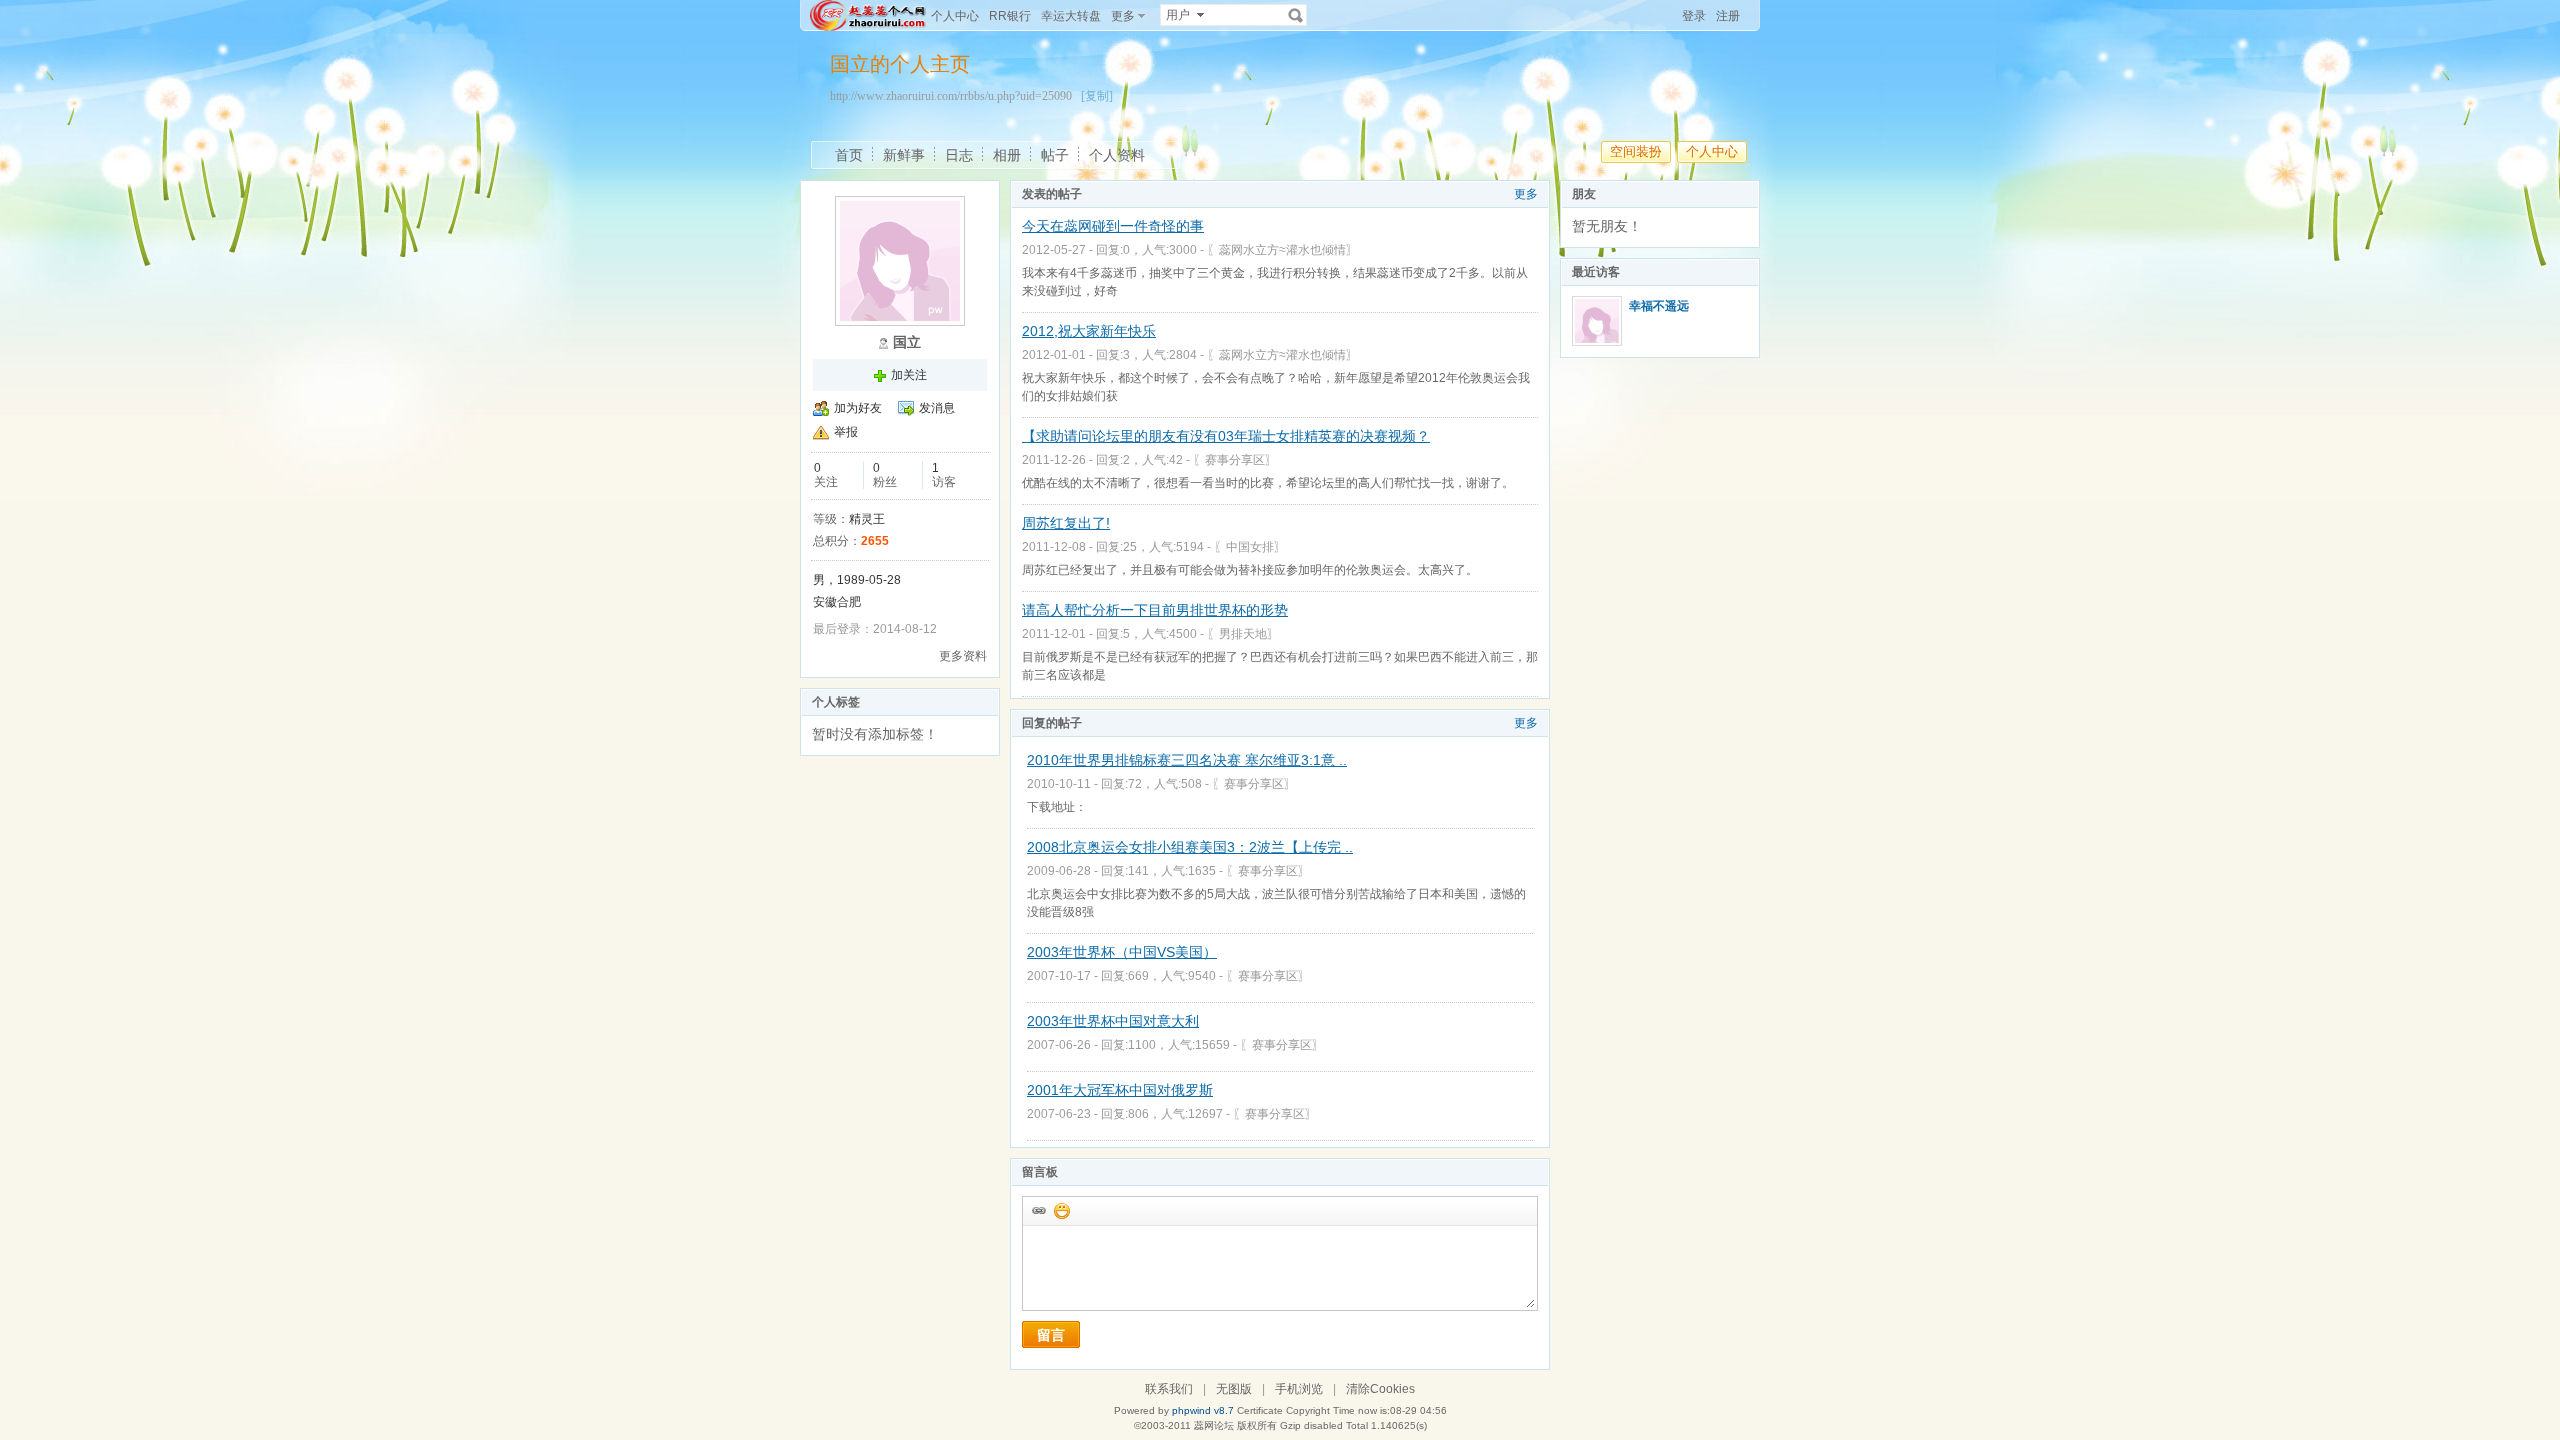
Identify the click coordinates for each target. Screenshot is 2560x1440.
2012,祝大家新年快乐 (1089, 331)
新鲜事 (904, 155)
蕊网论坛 (1214, 1425)
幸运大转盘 (1071, 16)
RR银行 (1010, 16)
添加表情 (1061, 1210)
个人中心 (955, 16)
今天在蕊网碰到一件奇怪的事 (1113, 226)
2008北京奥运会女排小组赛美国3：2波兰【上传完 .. (1190, 847)
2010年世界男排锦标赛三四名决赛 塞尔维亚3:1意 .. (1187, 760)
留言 (1051, 1335)
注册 (1728, 16)
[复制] (1097, 96)
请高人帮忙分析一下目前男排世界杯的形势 (1155, 610)
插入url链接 (1038, 1210)
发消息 (937, 408)
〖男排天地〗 (1243, 634)
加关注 (909, 375)
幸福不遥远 (1659, 306)
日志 (959, 155)
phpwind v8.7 (1203, 1410)
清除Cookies (1380, 1389)
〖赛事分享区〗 (1235, 460)
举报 (846, 432)
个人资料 (1117, 155)
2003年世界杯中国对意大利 (1113, 1021)
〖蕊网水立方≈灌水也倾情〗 (1282, 250)
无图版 (1234, 1389)
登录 (1694, 16)
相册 (1007, 155)
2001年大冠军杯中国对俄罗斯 (1120, 1090)
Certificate (1260, 1410)
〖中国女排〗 (1250, 547)
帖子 (1055, 155)
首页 (849, 155)
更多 (1526, 194)
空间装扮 (1636, 151)
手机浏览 (1299, 1389)
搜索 (1296, 15)
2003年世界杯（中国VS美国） (1122, 952)
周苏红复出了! (1066, 523)
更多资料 (963, 656)
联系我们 (1169, 1389)
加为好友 (858, 408)
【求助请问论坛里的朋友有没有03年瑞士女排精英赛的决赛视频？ (1226, 436)
